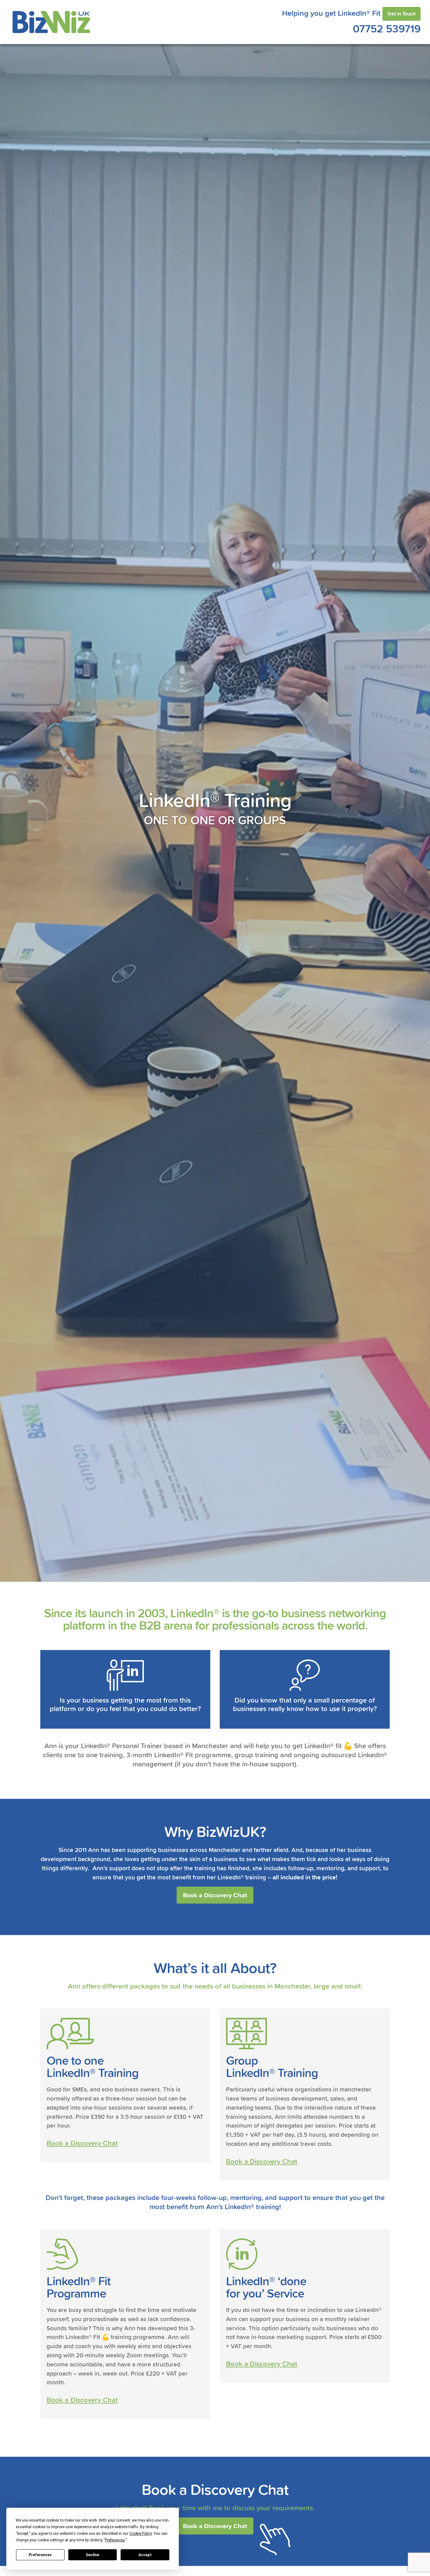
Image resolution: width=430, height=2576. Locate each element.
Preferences (40, 2555)
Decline (93, 2555)
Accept (145, 2555)
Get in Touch (402, 14)
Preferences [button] (115, 2540)
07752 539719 (387, 28)
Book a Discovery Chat (215, 1895)
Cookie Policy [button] (141, 2534)
